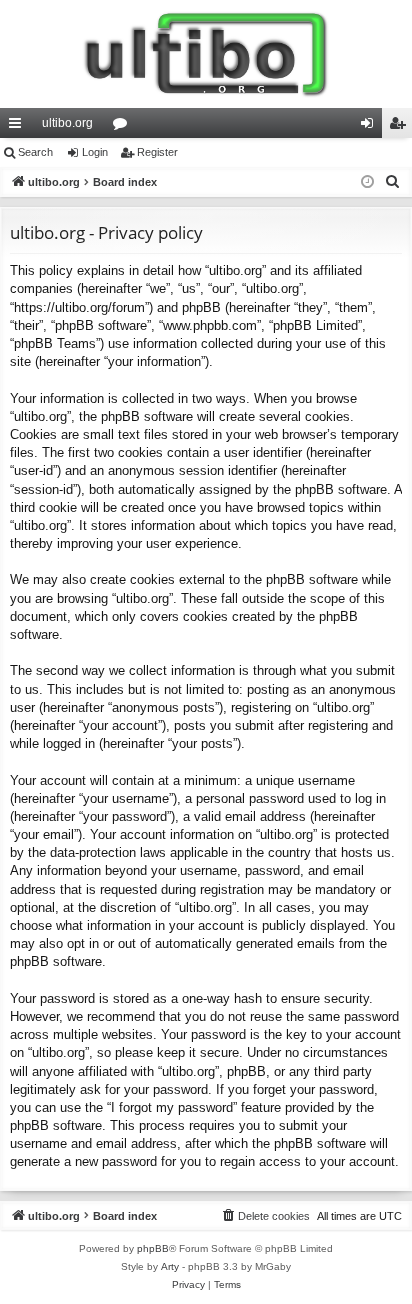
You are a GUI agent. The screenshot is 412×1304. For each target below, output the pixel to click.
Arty (170, 1266)
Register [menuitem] (401, 127)
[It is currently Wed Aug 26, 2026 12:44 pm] (367, 182)
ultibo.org (67, 123)
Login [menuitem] (371, 127)
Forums (124, 127)
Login (95, 152)
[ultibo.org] (206, 54)
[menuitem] (393, 182)
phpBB (153, 1248)
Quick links (19, 127)
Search (35, 152)
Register (157, 152)
